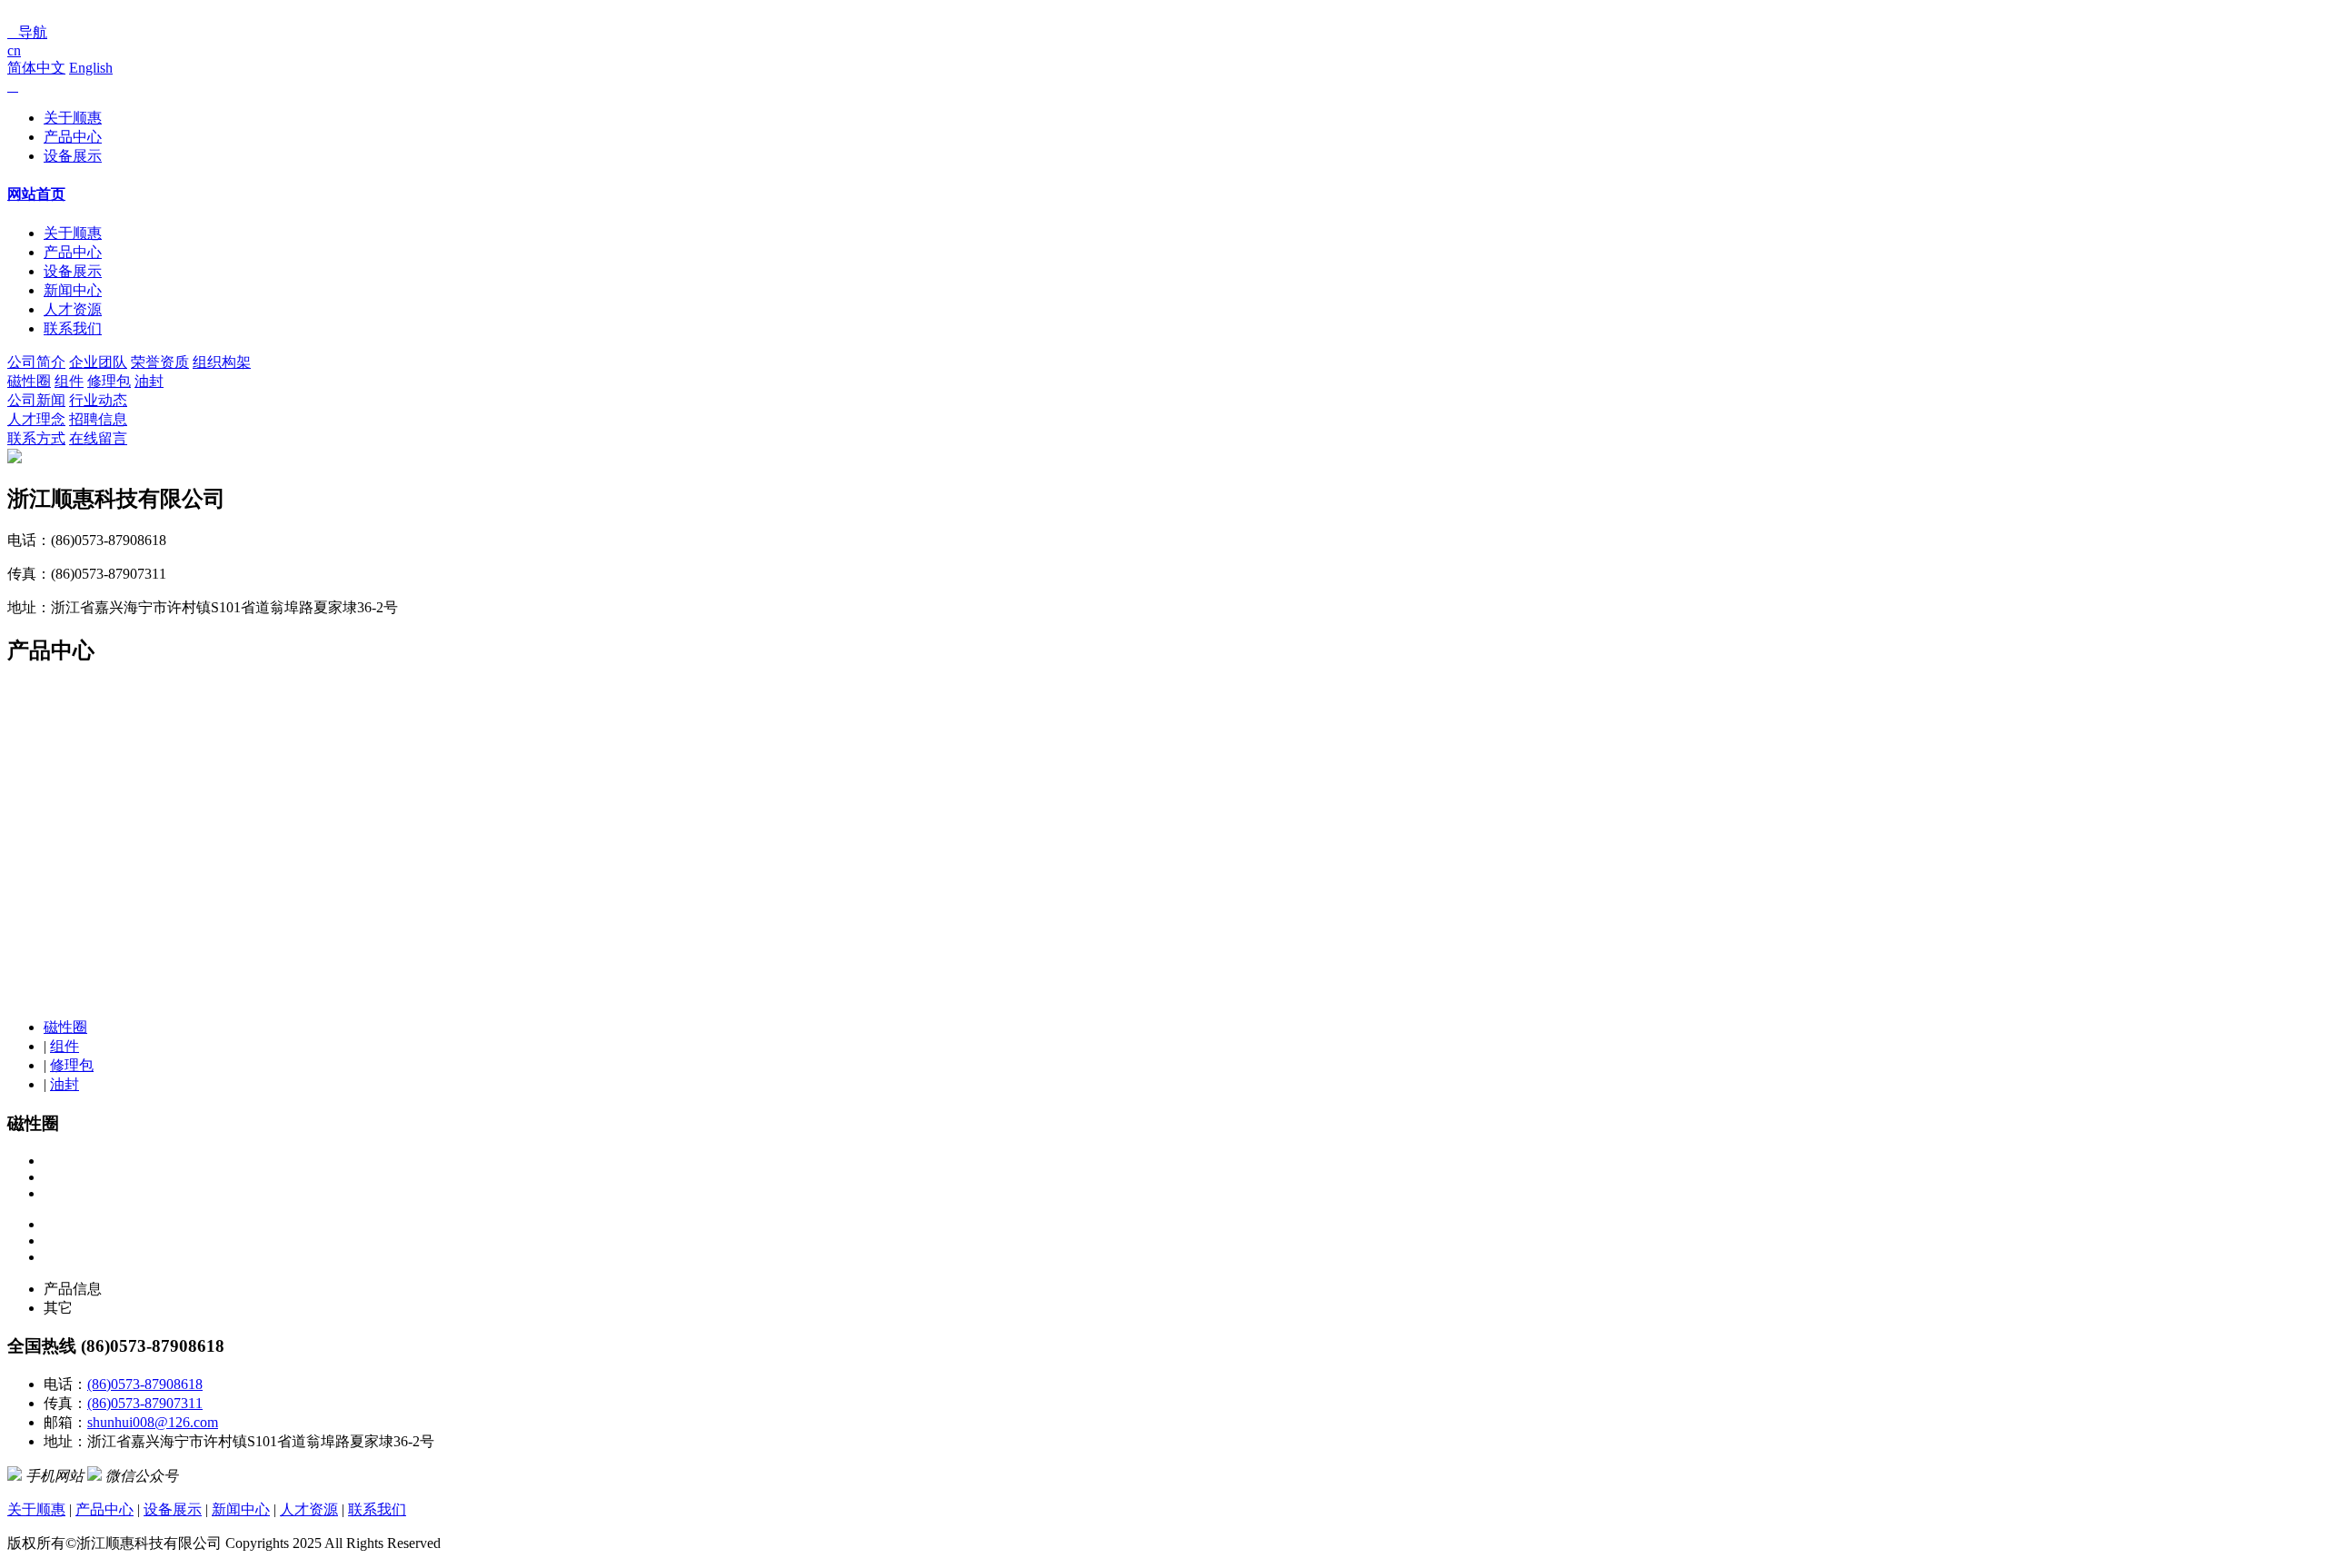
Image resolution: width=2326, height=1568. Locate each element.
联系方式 (36, 438)
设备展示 (73, 156)
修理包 (109, 381)
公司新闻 (36, 400)
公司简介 (36, 362)
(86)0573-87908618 (145, 1384)
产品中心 (73, 137)
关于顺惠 (73, 118)
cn (14, 50)
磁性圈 (29, 381)
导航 (27, 32)
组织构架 (222, 362)
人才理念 (36, 419)
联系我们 (73, 328)
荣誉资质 (160, 362)
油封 (149, 381)
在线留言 (98, 438)
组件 (69, 381)
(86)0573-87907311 (145, 1403)
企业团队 (98, 362)
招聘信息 (98, 419)
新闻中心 (73, 290)
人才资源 (73, 309)
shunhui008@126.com (153, 1422)
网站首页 (36, 194)
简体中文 (36, 68)
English (91, 68)
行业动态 (98, 400)
